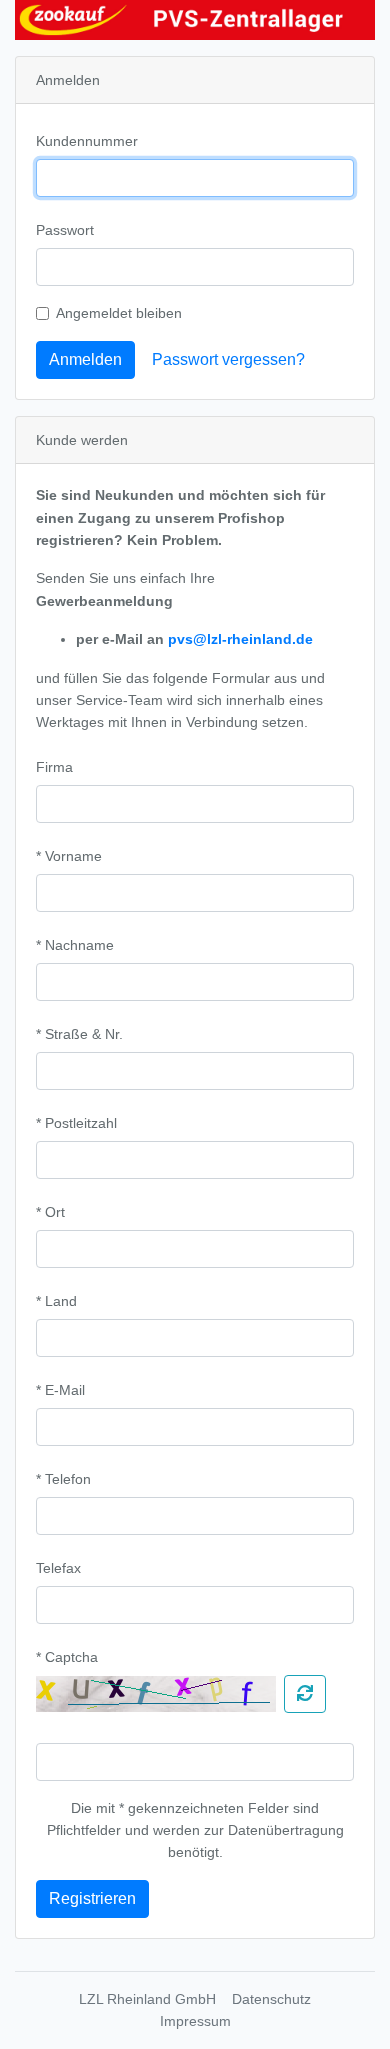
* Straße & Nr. (79, 1034)
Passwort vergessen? (228, 359)
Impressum (195, 2021)
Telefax (58, 1568)
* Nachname (75, 945)
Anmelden (85, 359)
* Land (56, 1301)
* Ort (50, 1212)
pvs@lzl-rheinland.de (240, 639)
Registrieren (92, 1898)
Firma (54, 767)
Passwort (65, 230)
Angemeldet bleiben (119, 313)
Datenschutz (271, 1999)
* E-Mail (60, 1390)
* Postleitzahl (76, 1123)
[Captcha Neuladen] (305, 1694)
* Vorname (69, 856)
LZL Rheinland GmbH (147, 1999)
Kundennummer (87, 141)
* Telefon (63, 1479)
